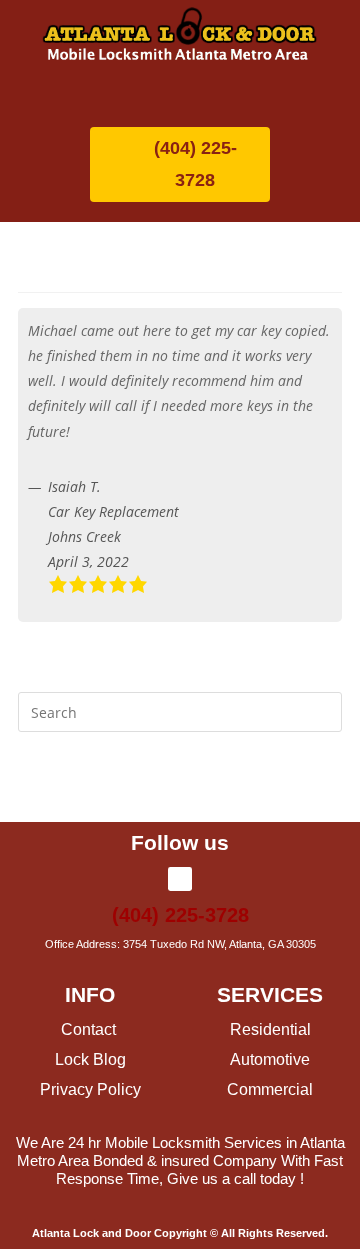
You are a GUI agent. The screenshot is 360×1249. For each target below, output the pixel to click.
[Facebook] (180, 879)
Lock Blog (90, 1059)
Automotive (270, 1059)
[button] (180, 91)
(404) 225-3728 (180, 915)
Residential (270, 1029)
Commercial (270, 1089)
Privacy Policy (90, 1089)
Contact (90, 1029)
